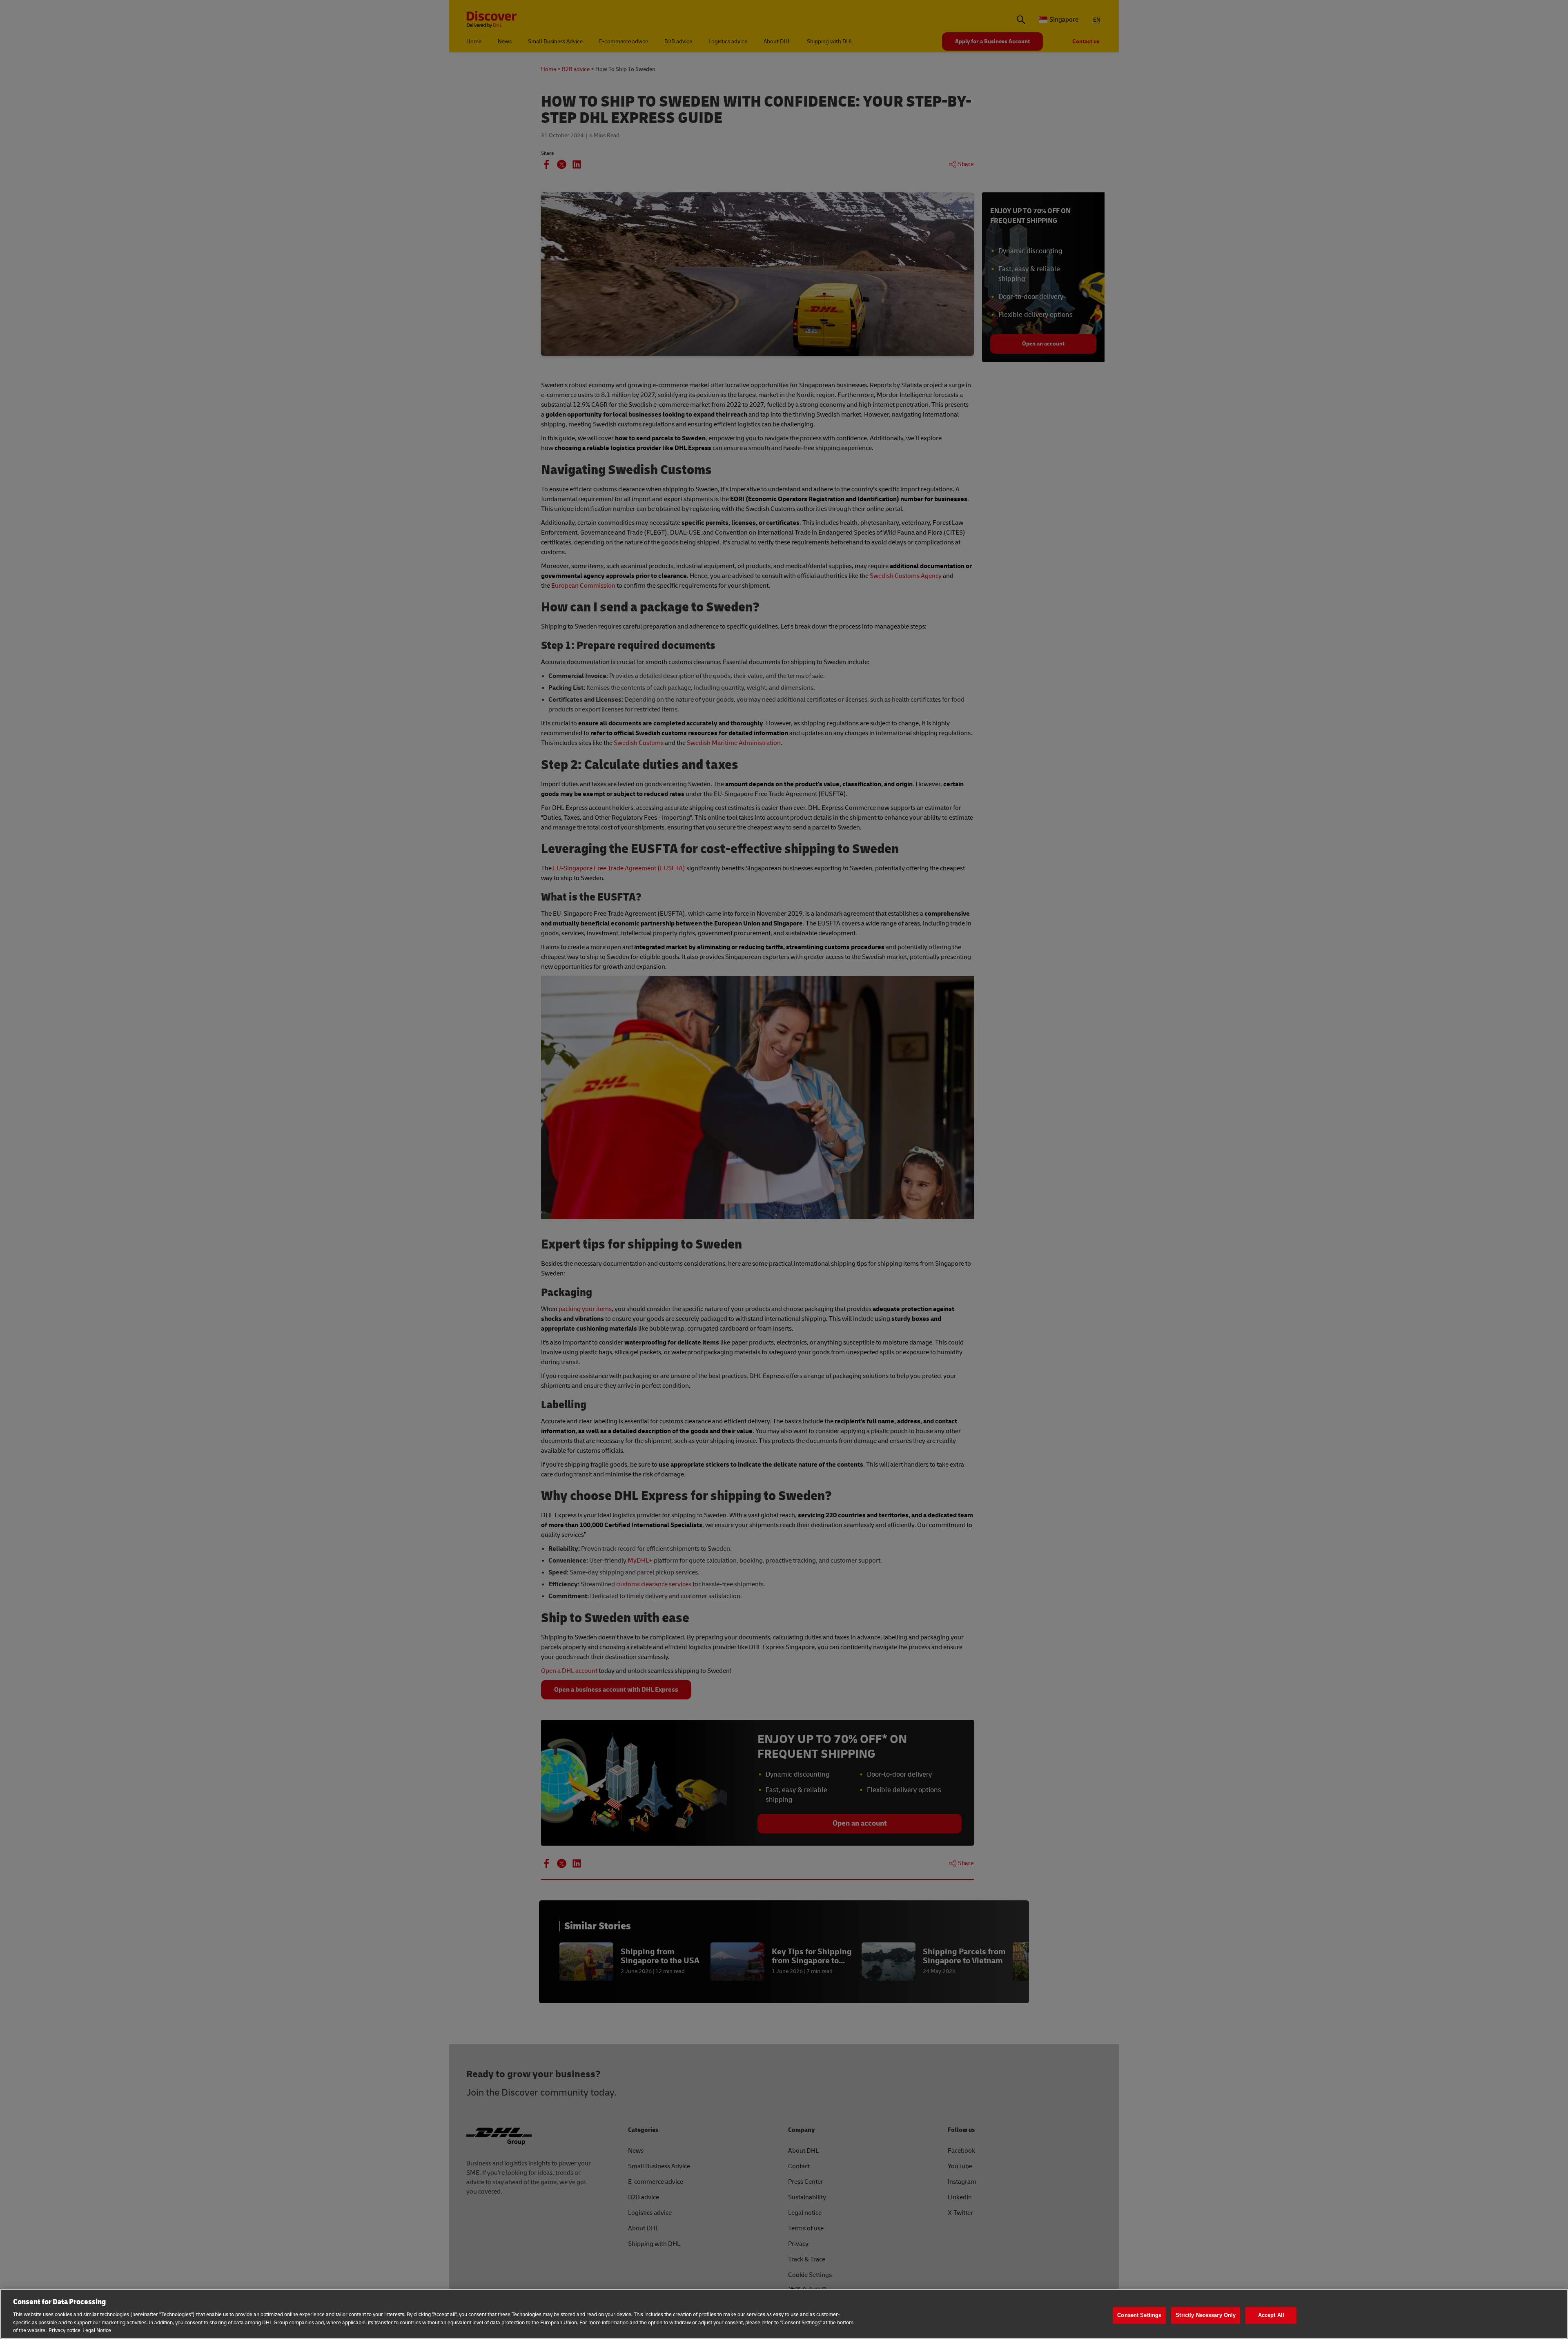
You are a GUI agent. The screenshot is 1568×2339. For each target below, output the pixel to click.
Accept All (1271, 2315)
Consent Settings (1139, 2315)
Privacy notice (65, 2330)
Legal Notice (97, 2330)
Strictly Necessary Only (1206, 2315)
